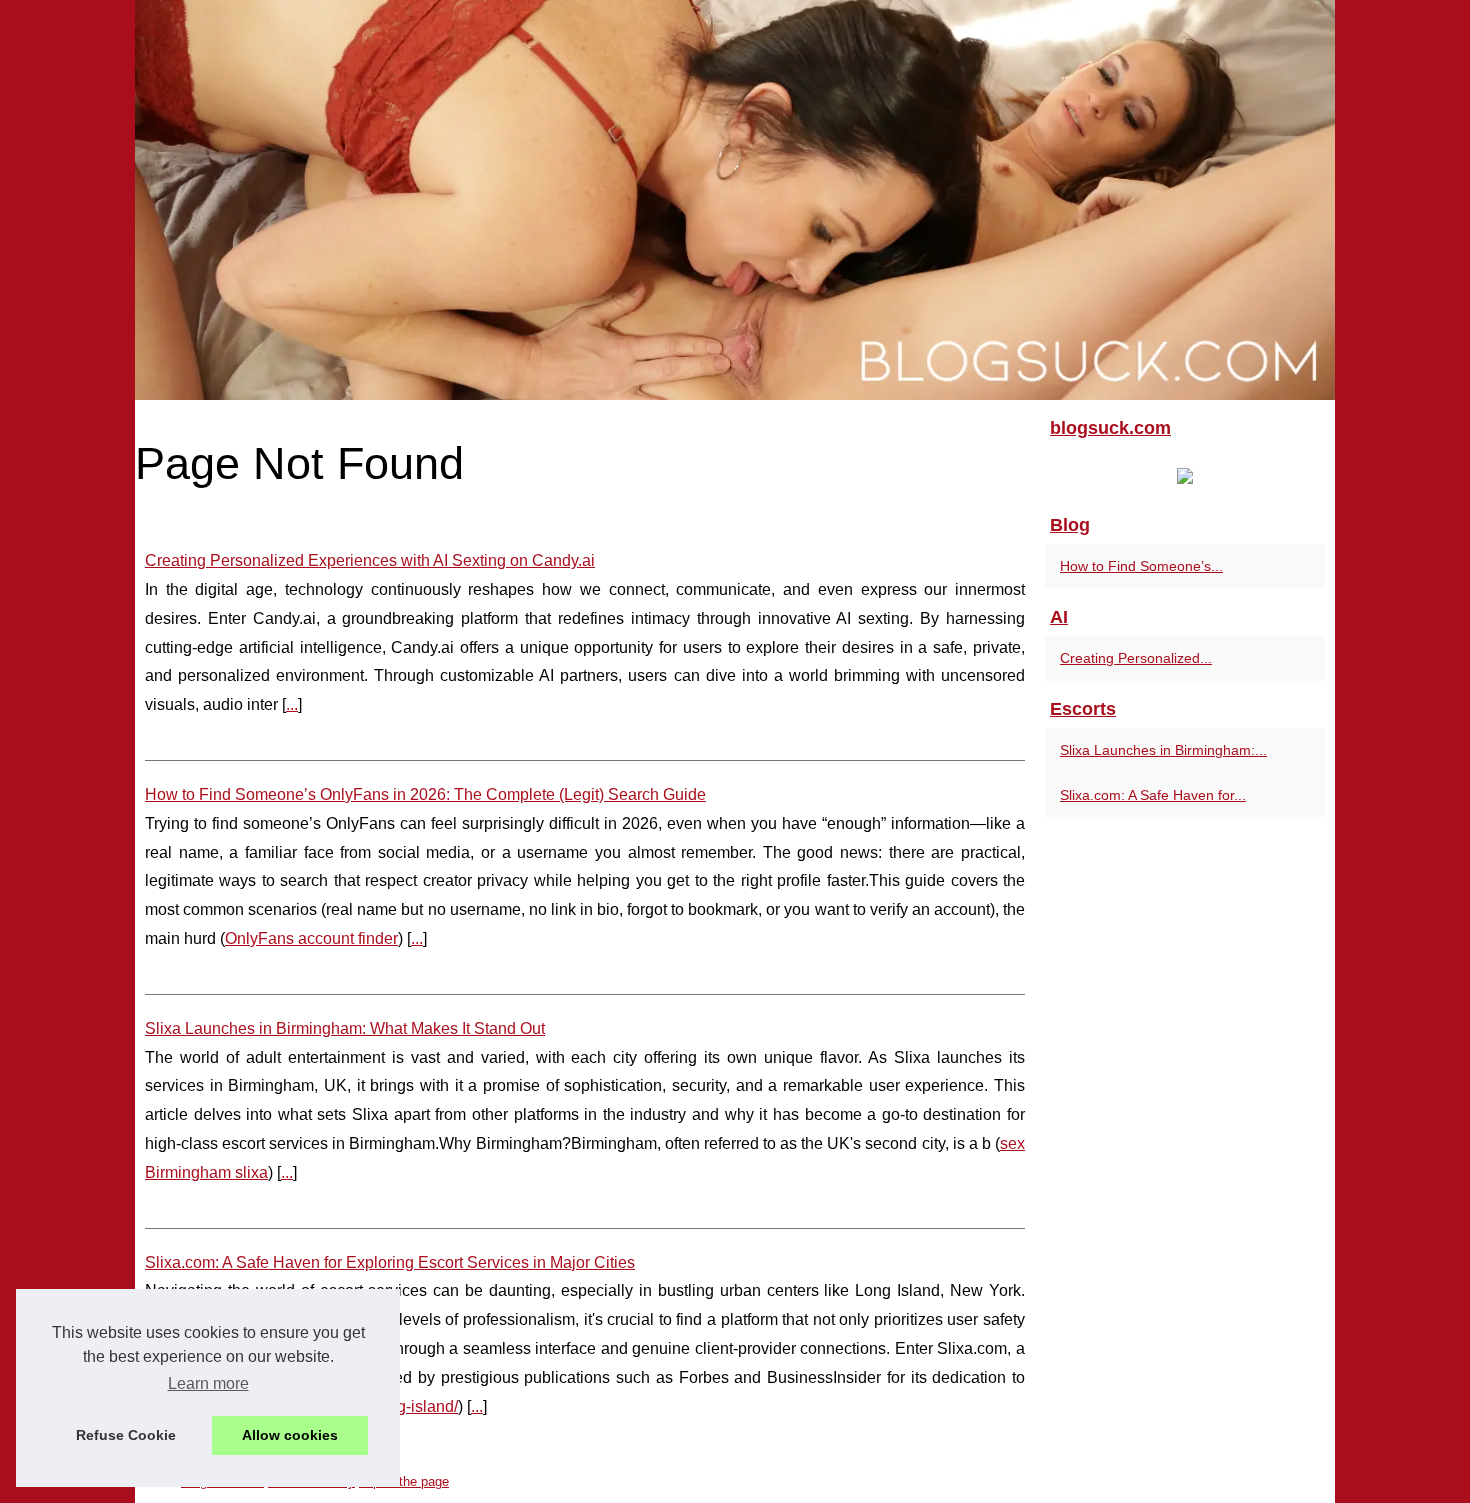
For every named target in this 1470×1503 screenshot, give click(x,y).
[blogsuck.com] (735, 200)
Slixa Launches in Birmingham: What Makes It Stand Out (345, 1028)
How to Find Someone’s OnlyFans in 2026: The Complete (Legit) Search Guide (425, 794)
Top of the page (404, 1481)
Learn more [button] (208, 1383)
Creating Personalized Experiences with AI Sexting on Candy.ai (370, 560)
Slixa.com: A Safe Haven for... (1153, 795)
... (292, 704)
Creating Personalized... (1136, 658)
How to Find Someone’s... (1141, 566)
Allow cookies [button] (290, 1435)
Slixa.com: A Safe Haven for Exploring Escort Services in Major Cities (390, 1262)
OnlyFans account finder (311, 938)
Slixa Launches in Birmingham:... (1163, 750)
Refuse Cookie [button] (126, 1435)
